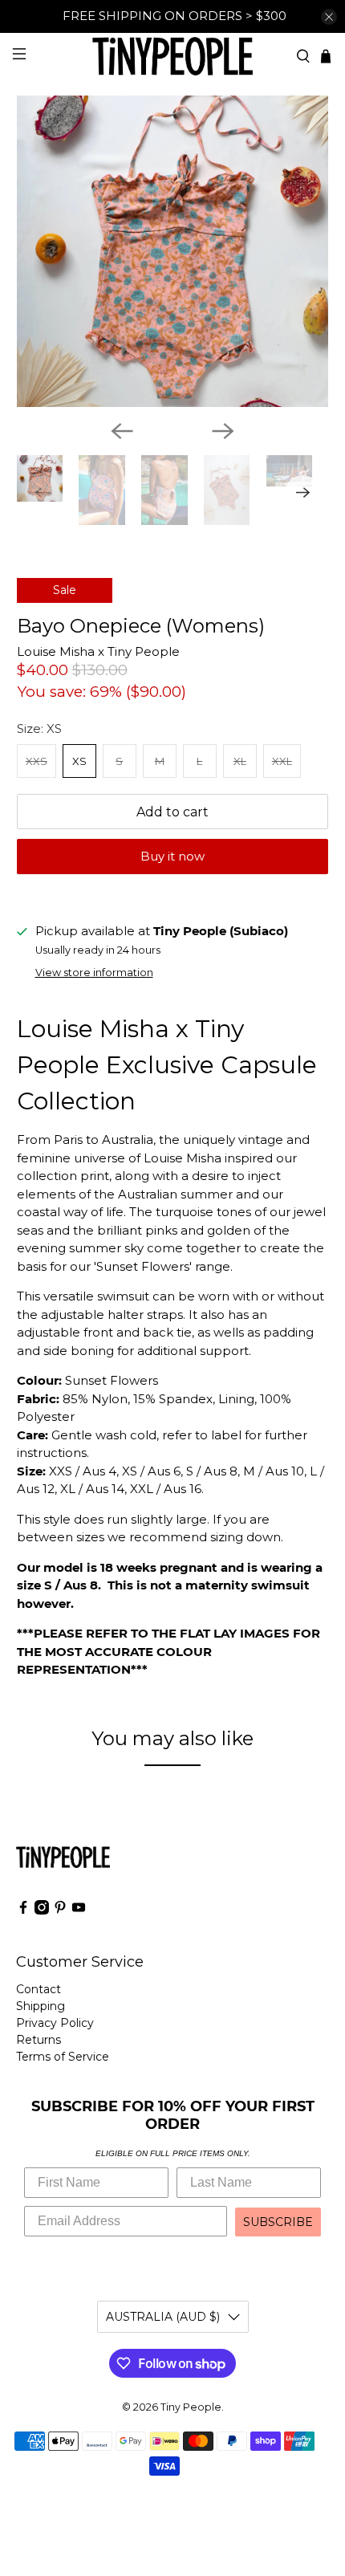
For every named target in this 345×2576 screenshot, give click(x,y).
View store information (94, 973)
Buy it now (172, 856)
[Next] (223, 431)
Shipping (41, 2006)
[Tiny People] (173, 56)
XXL (282, 761)
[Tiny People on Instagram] (42, 1911)
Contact (39, 1989)
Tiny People (191, 2407)
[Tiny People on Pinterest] (60, 1911)
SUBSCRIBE (278, 2222)
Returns (39, 2040)
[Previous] (122, 431)
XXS (37, 761)
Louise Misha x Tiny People (98, 651)
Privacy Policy (55, 2023)
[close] (329, 17)
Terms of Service (63, 2057)
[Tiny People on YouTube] (79, 1911)
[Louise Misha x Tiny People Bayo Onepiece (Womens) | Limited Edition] (173, 252)
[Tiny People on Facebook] (23, 1911)
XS (79, 761)
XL (240, 761)
